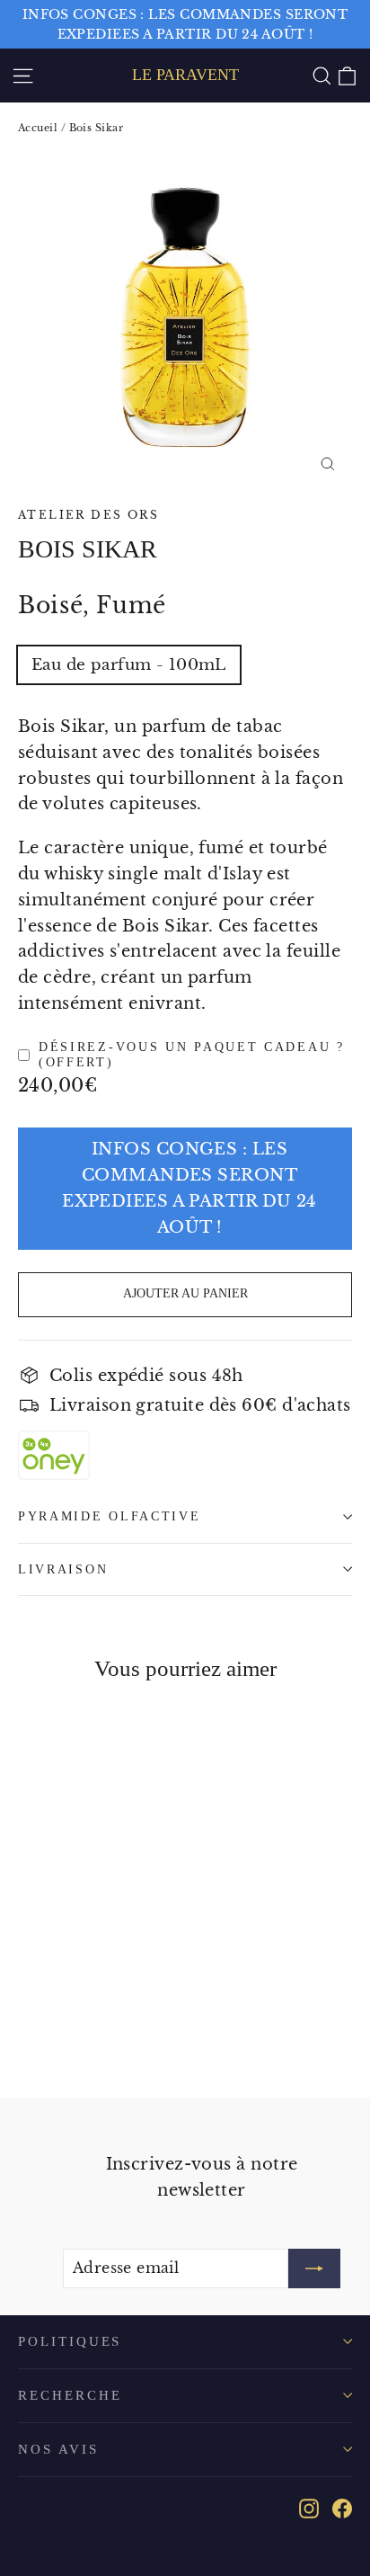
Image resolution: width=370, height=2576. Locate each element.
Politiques (70, 2341)
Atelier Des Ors (88, 515)
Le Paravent (185, 75)
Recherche (70, 2395)
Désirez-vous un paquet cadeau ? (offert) (192, 1055)
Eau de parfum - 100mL (129, 665)
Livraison (63, 1569)
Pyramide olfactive (110, 1516)
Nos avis (58, 2449)
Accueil (38, 128)
